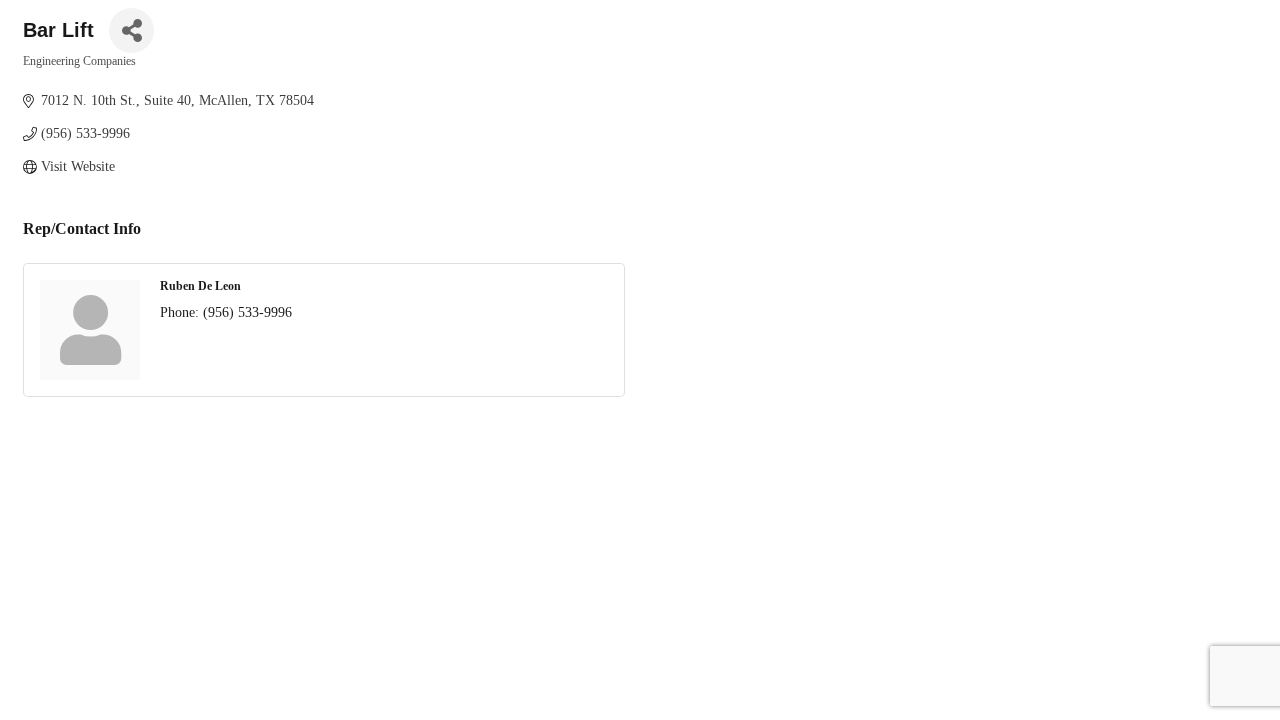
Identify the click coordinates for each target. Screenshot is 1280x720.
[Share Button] (131, 30)
